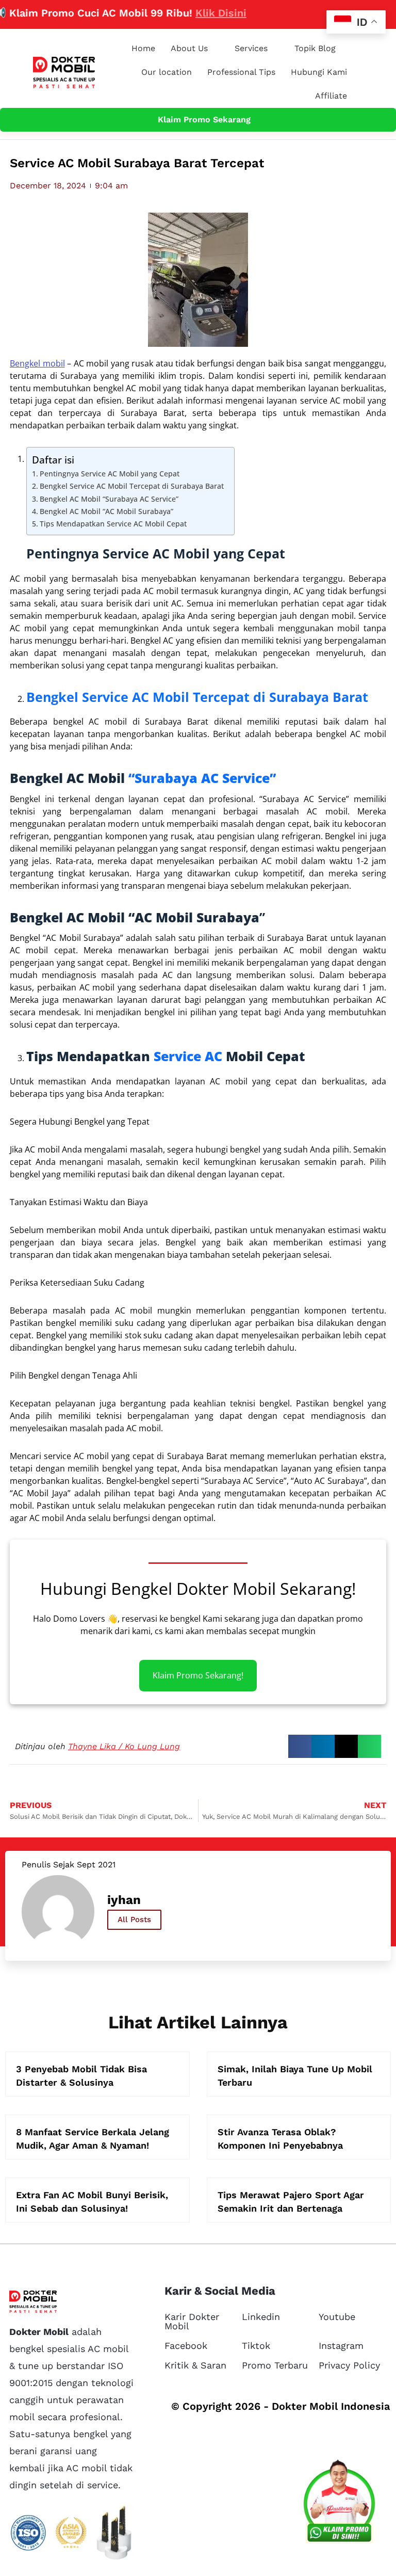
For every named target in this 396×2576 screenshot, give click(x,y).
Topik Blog (315, 48)
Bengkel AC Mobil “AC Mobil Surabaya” (106, 511)
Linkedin (261, 2317)
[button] (300, 1746)
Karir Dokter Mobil (192, 2321)
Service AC (188, 1056)
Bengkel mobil (37, 363)
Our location (167, 72)
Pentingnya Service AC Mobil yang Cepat (110, 474)
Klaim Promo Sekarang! (198, 1675)
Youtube (337, 2317)
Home (143, 48)
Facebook (186, 2346)
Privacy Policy (349, 2365)
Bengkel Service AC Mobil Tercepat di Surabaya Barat (132, 486)
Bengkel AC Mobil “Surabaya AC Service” (109, 499)
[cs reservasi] (339, 2504)
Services (251, 48)
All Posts (134, 1919)
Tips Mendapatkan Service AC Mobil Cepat (113, 524)
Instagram (341, 2346)
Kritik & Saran (195, 2365)
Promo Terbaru (275, 2365)
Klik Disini (197, 13)
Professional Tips (241, 72)
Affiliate (331, 96)
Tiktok (256, 2346)
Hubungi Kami (319, 72)
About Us (189, 48)
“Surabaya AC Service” (202, 778)
